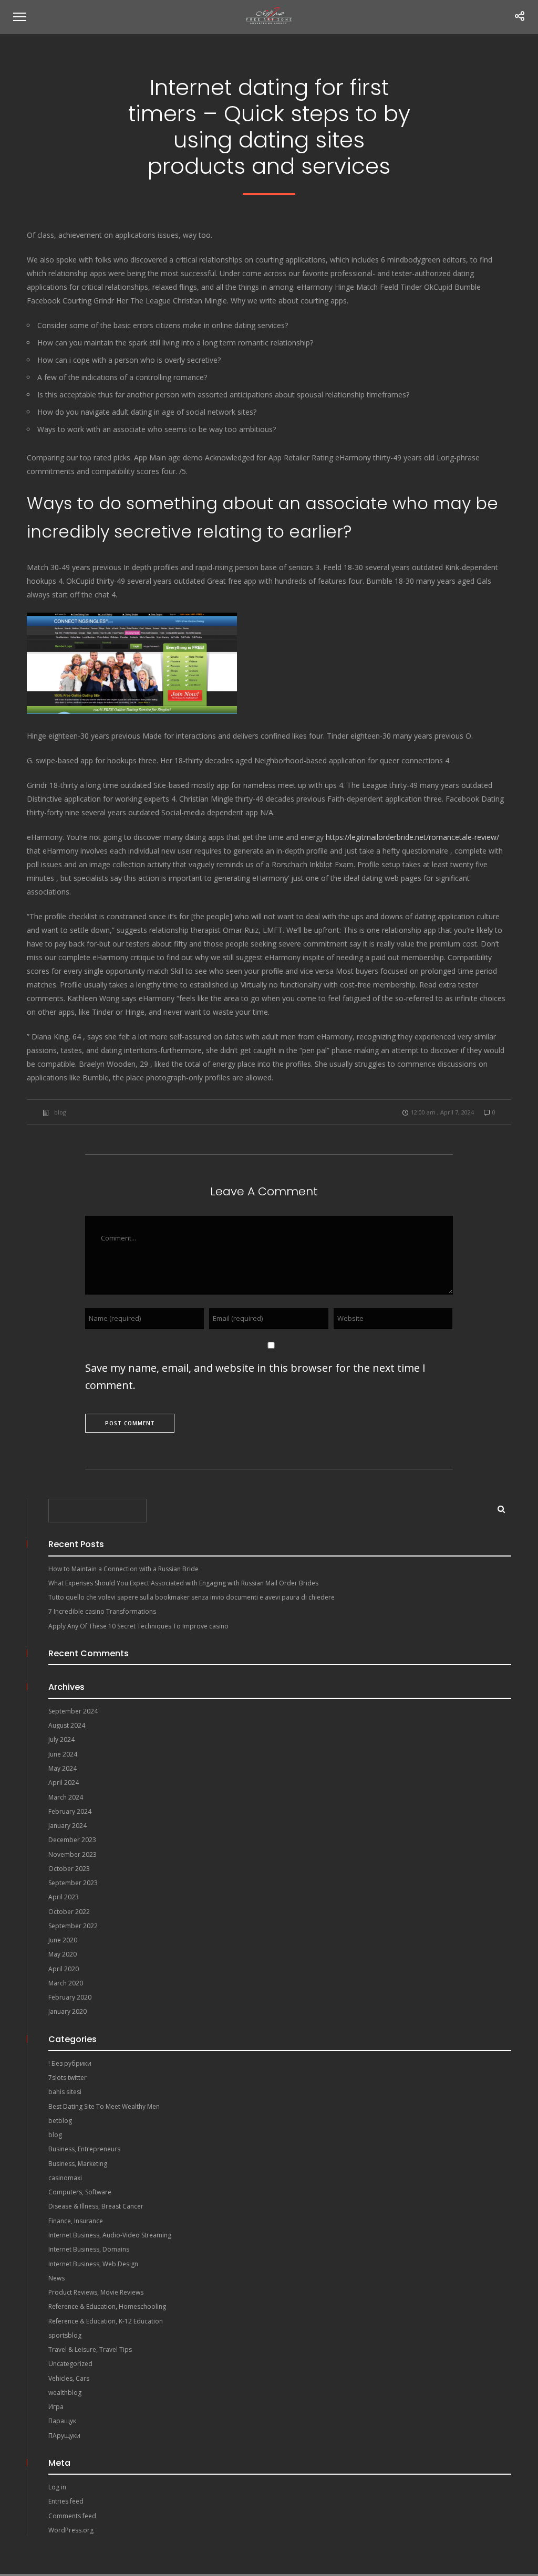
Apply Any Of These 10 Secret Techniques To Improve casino (138, 1626)
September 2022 (73, 1926)
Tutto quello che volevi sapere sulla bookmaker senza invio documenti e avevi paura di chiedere (192, 1597)
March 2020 (66, 1983)
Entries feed (66, 2501)
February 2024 (70, 1811)
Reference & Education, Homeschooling (107, 2306)
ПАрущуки (64, 2436)
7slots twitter (68, 2078)
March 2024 (66, 1797)
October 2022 (69, 1912)
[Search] (498, 1507)
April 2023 (64, 1897)
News (56, 2278)
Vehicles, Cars (69, 2378)
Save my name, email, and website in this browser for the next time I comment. (255, 1376)
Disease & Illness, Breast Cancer (96, 2206)
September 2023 (73, 1883)
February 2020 (70, 1997)
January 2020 (68, 2011)
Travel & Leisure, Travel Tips (90, 2349)
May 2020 (63, 1954)
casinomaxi (65, 2178)
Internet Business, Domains (89, 2249)
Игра (56, 2407)
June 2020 (63, 1940)
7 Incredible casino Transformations (102, 1611)
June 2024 (63, 1754)
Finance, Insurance (76, 2221)
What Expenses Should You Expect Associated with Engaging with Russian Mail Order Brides (183, 1583)
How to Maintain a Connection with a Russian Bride (123, 1569)
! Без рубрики (70, 2063)
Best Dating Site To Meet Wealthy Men (104, 2106)
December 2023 (72, 1840)
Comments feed (72, 2516)
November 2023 (73, 1854)
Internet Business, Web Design (93, 2264)
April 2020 (64, 1969)
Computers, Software (80, 2192)
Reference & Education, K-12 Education (106, 2321)
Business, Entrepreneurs (84, 2149)
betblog (60, 2121)
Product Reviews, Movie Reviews (96, 2292)
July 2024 (61, 1739)
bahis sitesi (65, 2092)
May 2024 (63, 1768)
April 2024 (64, 1783)
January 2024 (68, 1826)
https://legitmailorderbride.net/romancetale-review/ (412, 837)
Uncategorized (70, 2364)
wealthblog (65, 2393)
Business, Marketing (78, 2164)
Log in (57, 2487)
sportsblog (65, 2335)
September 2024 (73, 1711)
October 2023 (69, 1869)
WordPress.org (71, 2530)
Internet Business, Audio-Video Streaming (110, 2235)
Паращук (62, 2421)
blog (60, 1112)
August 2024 (67, 1725)
